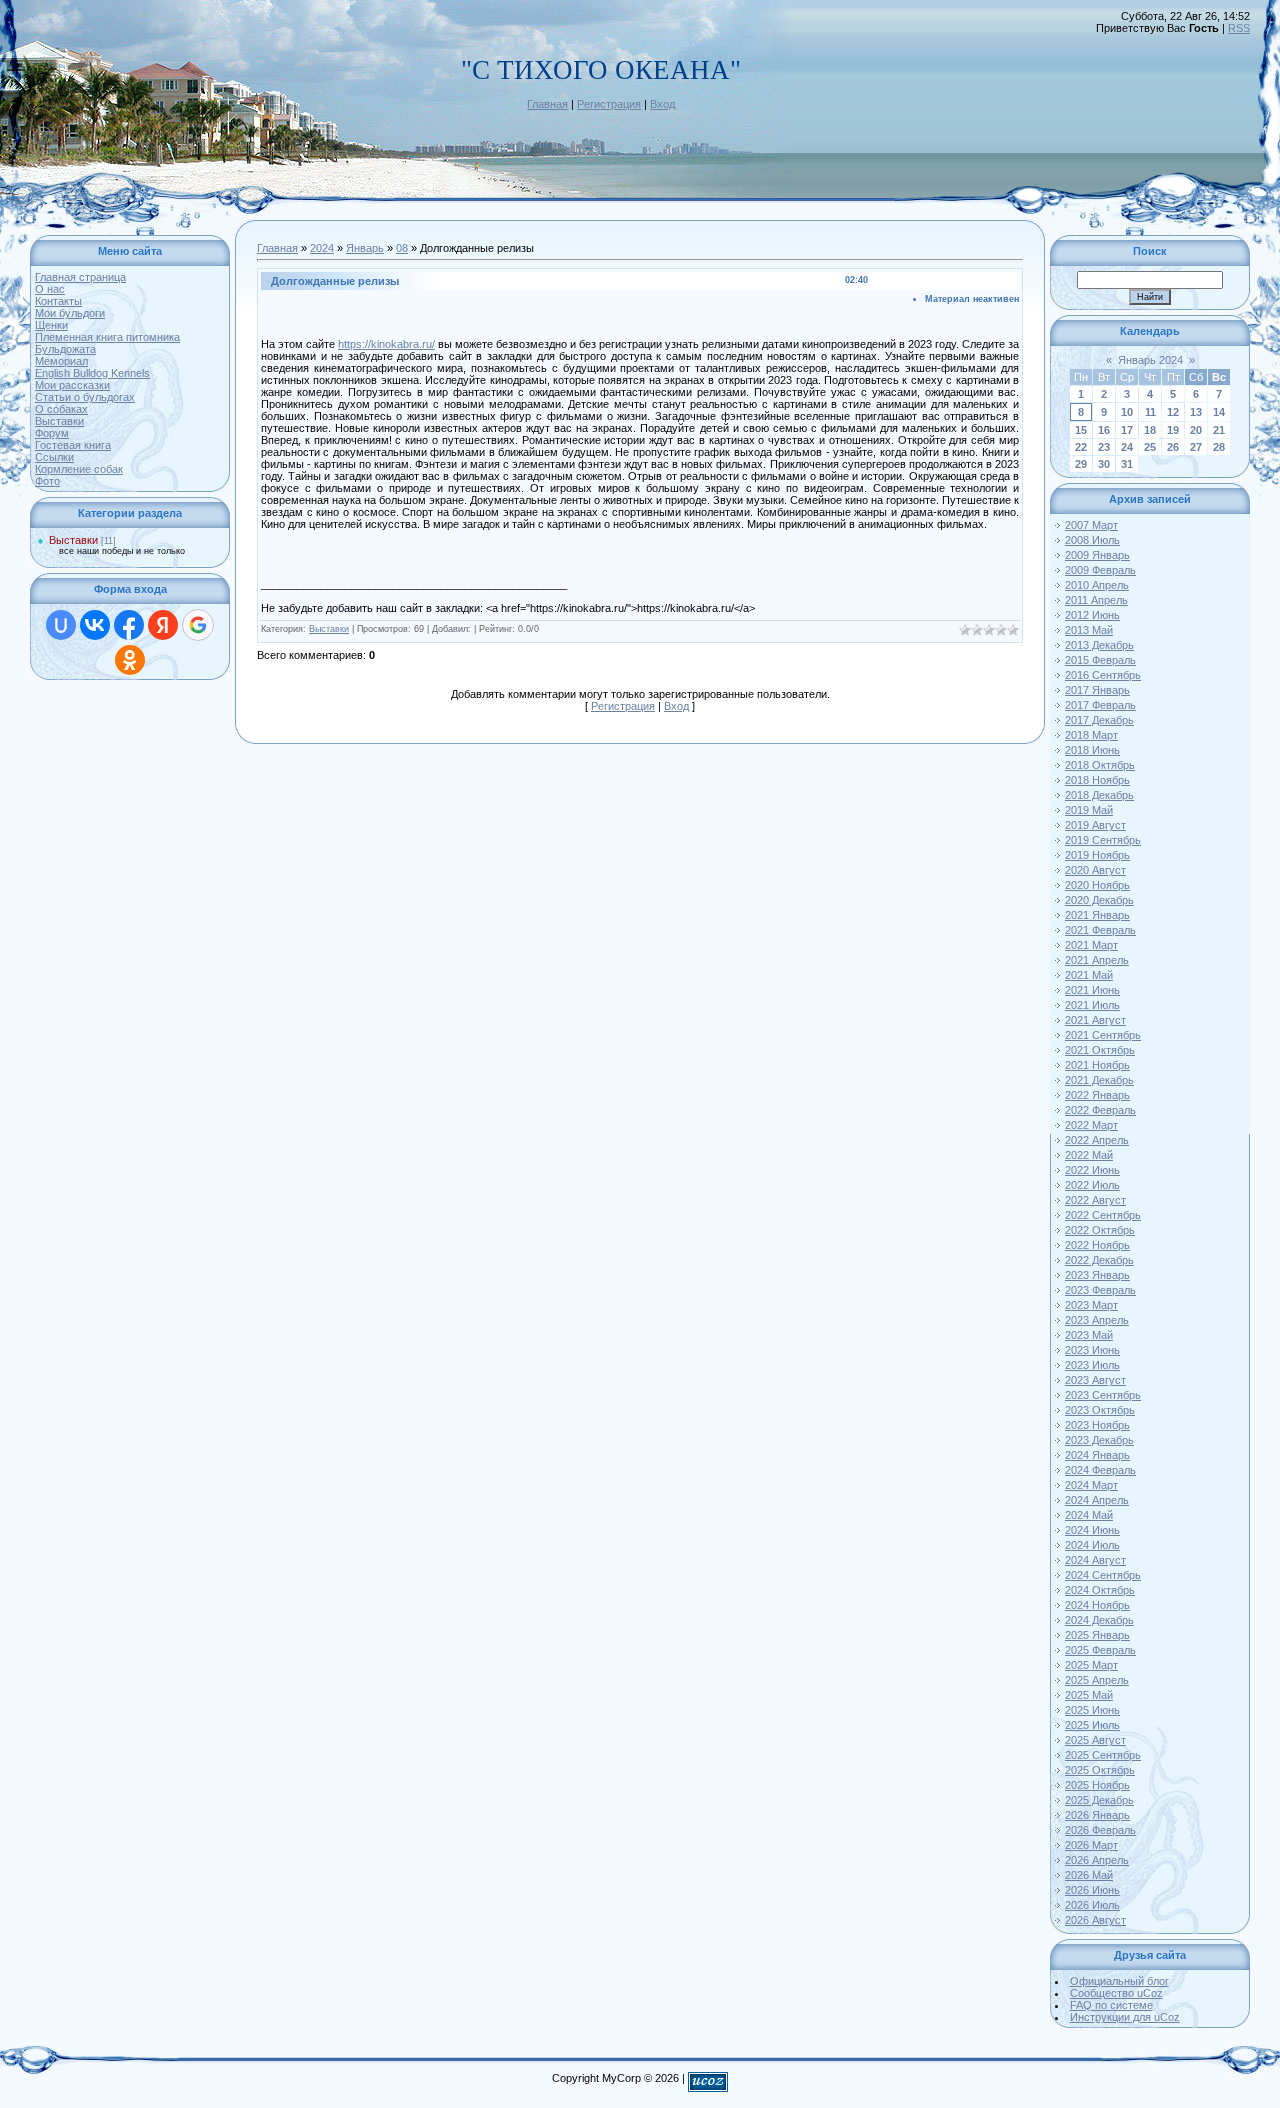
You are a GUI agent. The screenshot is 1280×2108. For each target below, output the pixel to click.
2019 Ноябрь (1097, 855)
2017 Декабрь (1099, 720)
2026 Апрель (1097, 1860)
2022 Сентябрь (1103, 1215)
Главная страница (80, 277)
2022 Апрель (1097, 1140)
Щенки (51, 325)
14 (1219, 412)
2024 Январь (1097, 1455)
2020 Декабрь (1099, 900)
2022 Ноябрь (1097, 1245)
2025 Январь (1097, 1635)
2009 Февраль (1100, 570)
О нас (50, 289)
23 (1104, 447)
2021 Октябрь (1100, 1050)
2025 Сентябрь (1103, 1755)
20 (1196, 430)
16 (1104, 430)
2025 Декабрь (1099, 1800)
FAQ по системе (1111, 2005)
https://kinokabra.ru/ (386, 344)
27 (1196, 447)
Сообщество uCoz (1116, 1993)
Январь (365, 248)
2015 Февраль (1100, 660)
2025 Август (1095, 1740)
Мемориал (61, 361)
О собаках (61, 409)
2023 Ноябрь (1097, 1425)
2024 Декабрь (1099, 1620)
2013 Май (1089, 630)
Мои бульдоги (70, 313)
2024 (322, 248)
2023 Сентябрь (1103, 1395)
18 (1150, 430)
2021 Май (1089, 975)
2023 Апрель (1097, 1320)
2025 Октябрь (1100, 1770)
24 (1127, 447)
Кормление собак (79, 469)
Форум (52, 433)
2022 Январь (1097, 1095)
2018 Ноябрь (1097, 780)
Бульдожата (65, 349)
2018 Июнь (1092, 750)
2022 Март (1091, 1125)
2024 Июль (1092, 1545)
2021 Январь (1097, 915)
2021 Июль (1092, 1005)
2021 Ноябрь (1097, 1065)
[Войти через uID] (61, 625)
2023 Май (1089, 1335)
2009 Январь (1097, 555)
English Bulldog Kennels (92, 373)
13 (1196, 412)
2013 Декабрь (1099, 645)
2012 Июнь (1092, 615)
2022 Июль (1092, 1185)
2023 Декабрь (1099, 1440)
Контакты (58, 301)
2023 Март (1091, 1305)
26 (1173, 447)
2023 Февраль (1100, 1290)
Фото (47, 481)
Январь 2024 (1150, 360)
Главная (547, 104)
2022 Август (1095, 1200)
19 (1173, 430)
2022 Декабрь (1099, 1260)
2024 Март (1091, 1485)
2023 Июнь (1092, 1350)
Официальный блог (1119, 1981)
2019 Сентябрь (1103, 840)
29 (1081, 464)
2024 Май (1089, 1515)
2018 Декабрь (1099, 795)
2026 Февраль (1100, 1830)
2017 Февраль (1100, 705)
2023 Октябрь (1100, 1410)
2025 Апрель (1097, 1680)
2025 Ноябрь (1097, 1785)
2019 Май (1089, 810)
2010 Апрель (1097, 585)
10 (1127, 412)
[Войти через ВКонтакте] (95, 625)
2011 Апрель (1096, 600)
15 (1081, 430)
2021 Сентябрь (1103, 1035)
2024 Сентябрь (1103, 1575)
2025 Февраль (1100, 1650)
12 (1173, 412)
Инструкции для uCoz (1125, 2017)
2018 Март (1091, 735)
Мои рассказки (72, 385)
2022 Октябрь (1100, 1230)
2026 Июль (1092, 1905)
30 (1104, 464)
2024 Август (1095, 1560)
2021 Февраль (1100, 930)
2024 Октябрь (1100, 1590)
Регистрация (609, 104)
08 (402, 248)
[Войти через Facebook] (129, 625)
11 (1150, 412)
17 (1127, 430)
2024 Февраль (1100, 1470)
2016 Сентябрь (1103, 675)
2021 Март (1091, 945)
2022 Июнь (1092, 1170)
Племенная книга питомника (107, 337)
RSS (1239, 28)
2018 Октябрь (1100, 765)
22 (1081, 447)
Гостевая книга (73, 445)
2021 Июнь (1092, 990)
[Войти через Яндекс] (163, 625)
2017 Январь (1097, 690)
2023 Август (1095, 1380)
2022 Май (1089, 1155)
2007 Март (1091, 525)
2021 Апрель (1097, 960)
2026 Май (1089, 1875)
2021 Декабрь (1099, 1080)
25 (1150, 447)
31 (1127, 464)
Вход (662, 104)
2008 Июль (1092, 540)
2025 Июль (1092, 1725)
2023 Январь (1097, 1275)
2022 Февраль (1100, 1110)
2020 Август (1095, 870)
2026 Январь (1097, 1815)
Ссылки (54, 457)
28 (1219, 447)
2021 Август (1095, 1020)
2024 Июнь (1092, 1530)
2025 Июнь (1092, 1710)
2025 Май (1089, 1695)
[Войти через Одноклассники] (130, 660)
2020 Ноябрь (1097, 885)
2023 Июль (1092, 1365)
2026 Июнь (1092, 1890)
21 (1219, 430)
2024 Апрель (1097, 1500)
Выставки (59, 421)
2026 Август (1095, 1920)
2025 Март (1091, 1665)
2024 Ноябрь (1097, 1605)
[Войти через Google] (198, 625)
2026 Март (1091, 1845)
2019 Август (1095, 825)
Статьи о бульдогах (85, 397)
